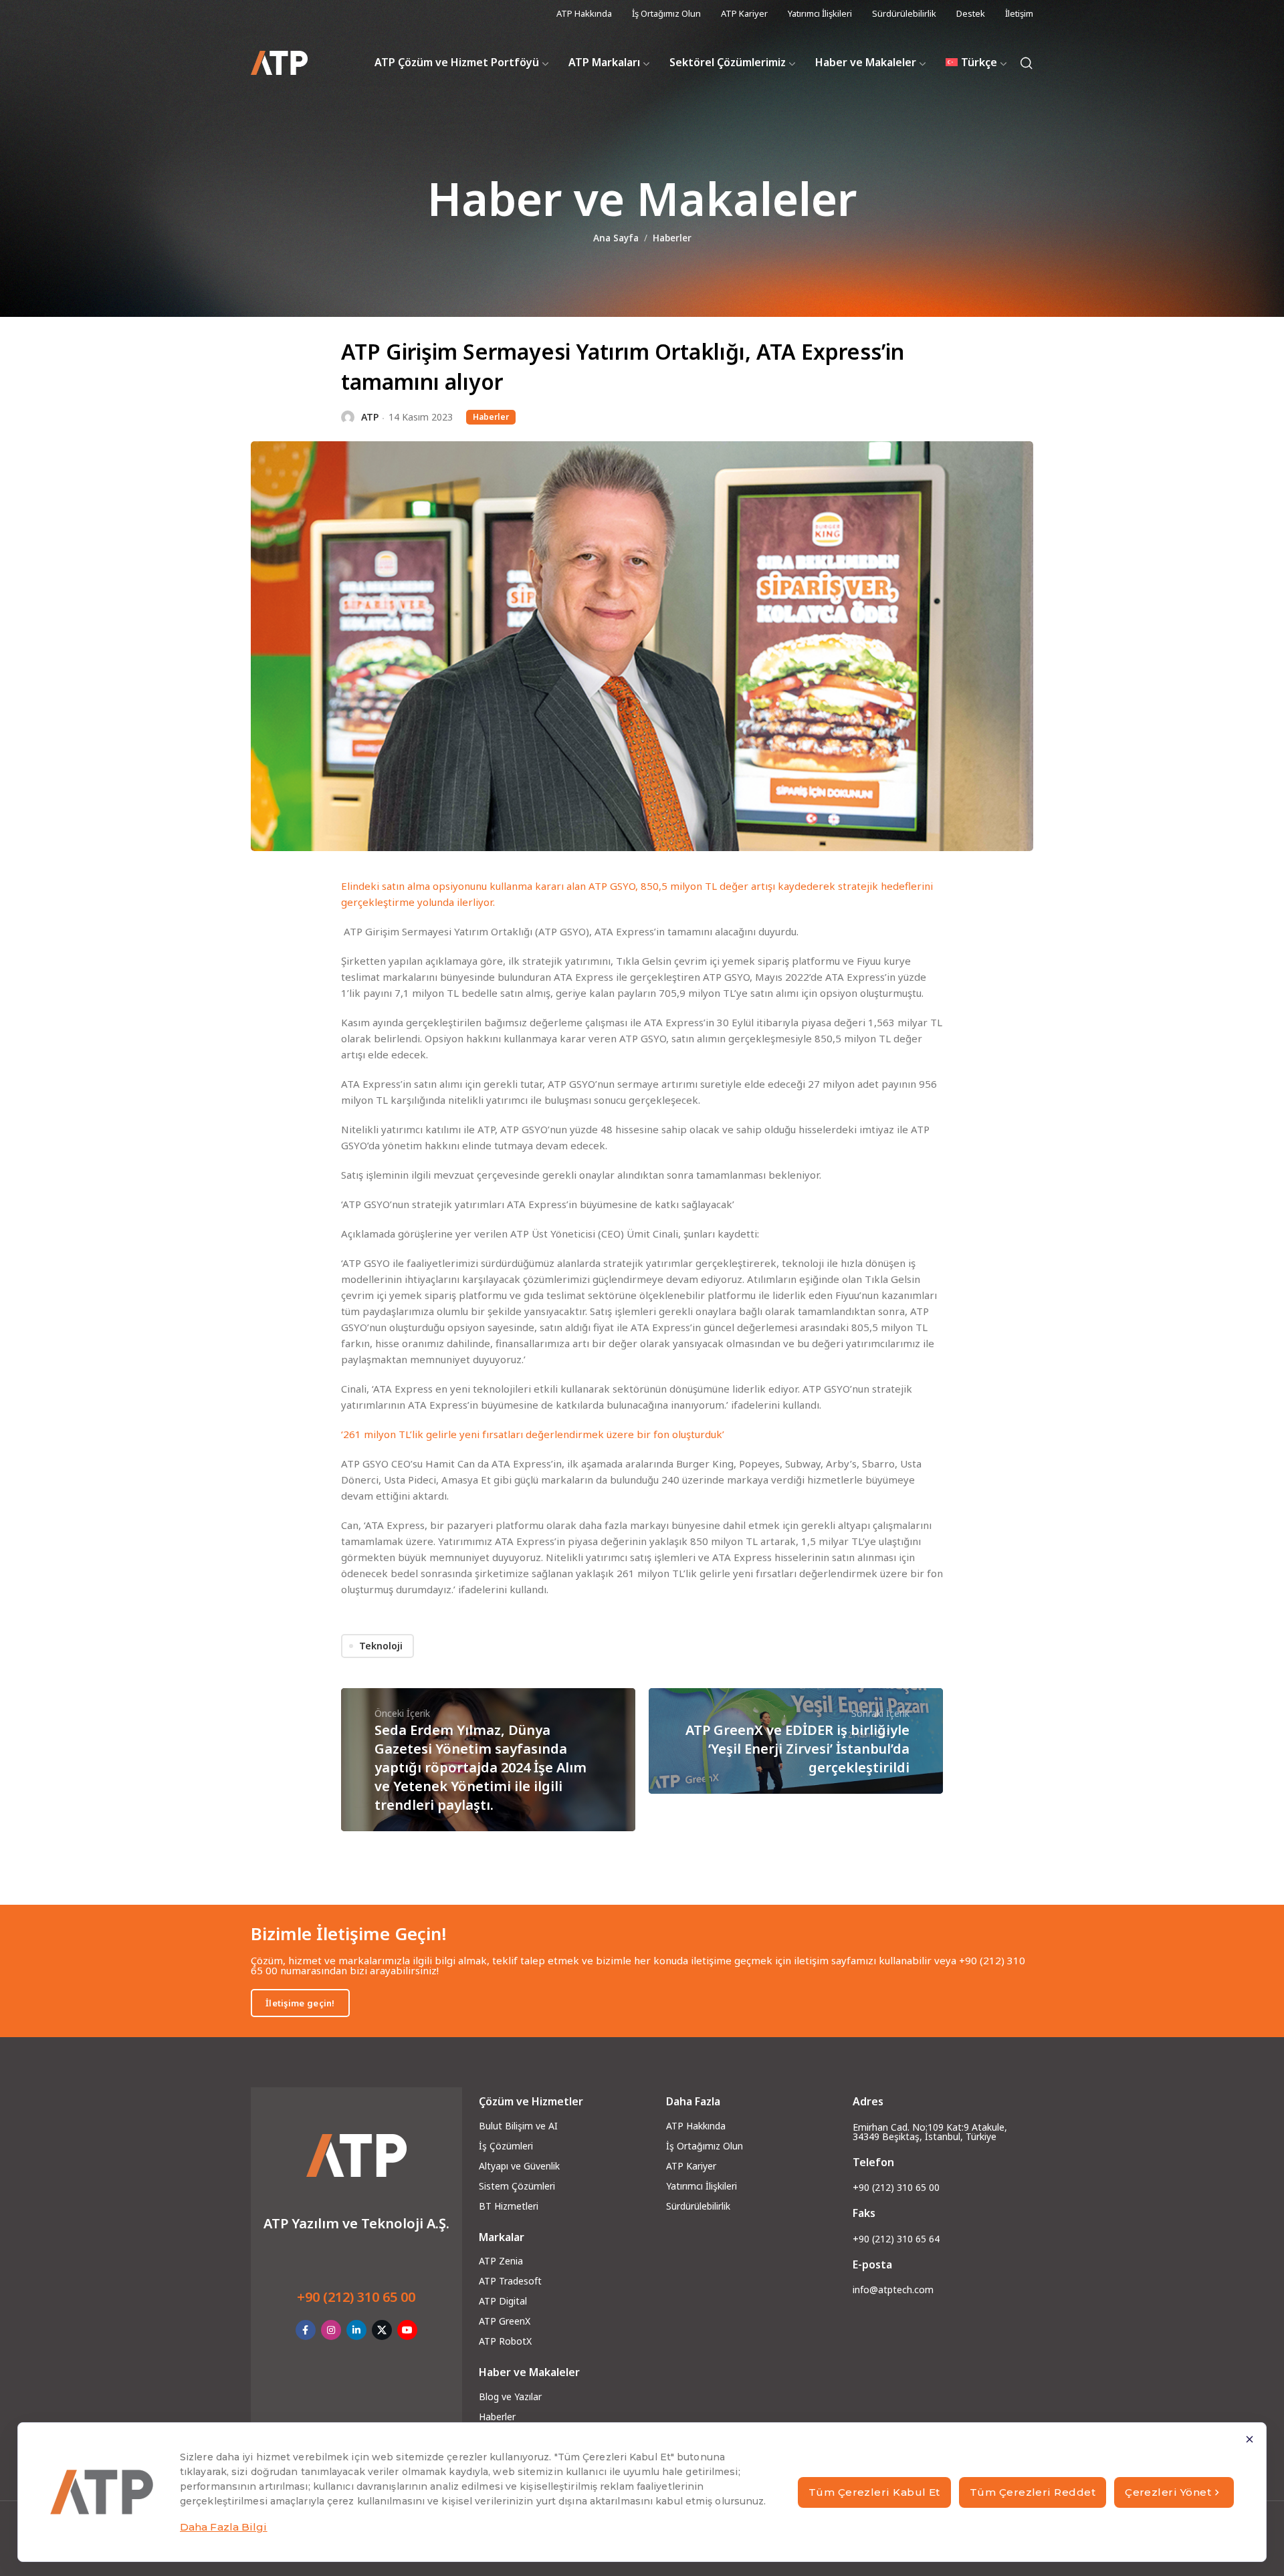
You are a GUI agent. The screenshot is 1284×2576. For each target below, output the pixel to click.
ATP (370, 417)
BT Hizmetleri (509, 2206)
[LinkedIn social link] (356, 2330)
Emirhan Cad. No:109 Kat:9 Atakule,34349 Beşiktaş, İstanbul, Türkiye (930, 2132)
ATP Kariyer (691, 2166)
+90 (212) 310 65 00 (356, 2297)
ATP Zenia (501, 2261)
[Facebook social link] (306, 2330)
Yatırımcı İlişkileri (702, 2186)
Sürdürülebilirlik (698, 2206)
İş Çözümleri (506, 2146)
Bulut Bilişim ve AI (518, 2126)
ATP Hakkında (696, 2126)
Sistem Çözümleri (517, 2186)
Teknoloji (381, 1646)
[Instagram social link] (331, 2330)
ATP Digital (503, 2301)
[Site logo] (279, 63)
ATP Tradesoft (510, 2281)
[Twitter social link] (382, 2330)
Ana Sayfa (616, 238)
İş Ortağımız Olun (705, 2146)
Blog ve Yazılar (510, 2396)
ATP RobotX (505, 2341)
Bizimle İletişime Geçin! (349, 1934)
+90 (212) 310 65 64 (896, 2239)
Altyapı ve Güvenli (517, 2166)
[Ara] (1027, 63)
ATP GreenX (505, 2321)
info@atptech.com (893, 2290)
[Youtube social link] (407, 2330)
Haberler (672, 238)
